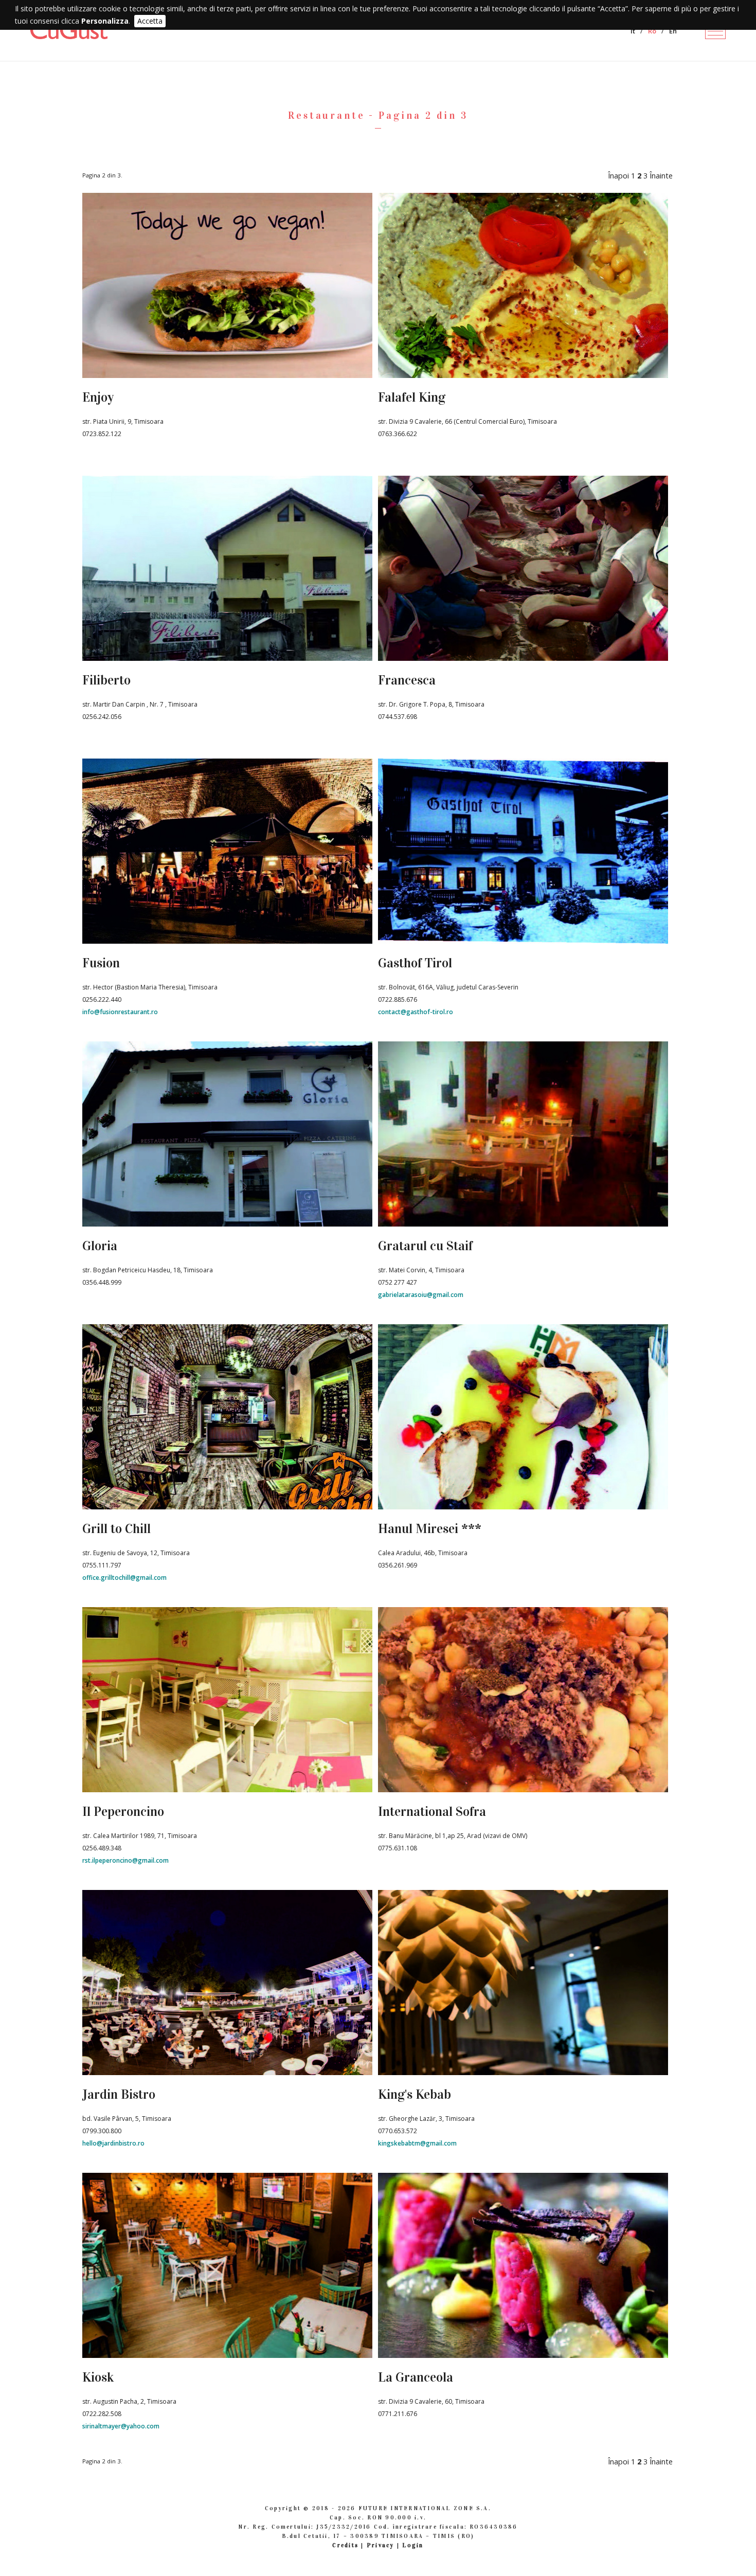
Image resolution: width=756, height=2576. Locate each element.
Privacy (381, 2545)
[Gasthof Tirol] (523, 941)
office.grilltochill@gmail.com (124, 1578)
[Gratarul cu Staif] (523, 1223)
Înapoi (618, 176)
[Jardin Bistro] (227, 2072)
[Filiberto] (227, 658)
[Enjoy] (227, 375)
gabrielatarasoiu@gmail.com (421, 1295)
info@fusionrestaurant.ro (120, 1012)
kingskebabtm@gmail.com (417, 2143)
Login (413, 2545)
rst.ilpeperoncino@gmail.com (125, 1860)
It (633, 31)
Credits (345, 2545)
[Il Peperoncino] (227, 1789)
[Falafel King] (523, 375)
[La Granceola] (523, 2355)
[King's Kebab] (523, 2072)
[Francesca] (523, 658)
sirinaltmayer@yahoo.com (121, 2426)
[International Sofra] (523, 1789)
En (673, 31)
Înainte (661, 176)
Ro (652, 31)
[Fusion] (227, 941)
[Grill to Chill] (227, 1506)
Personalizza (105, 21)
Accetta (150, 21)
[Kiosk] (227, 2355)
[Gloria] (227, 1223)
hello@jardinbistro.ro (113, 2143)
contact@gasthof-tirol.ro (416, 1012)
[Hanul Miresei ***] (523, 1506)
